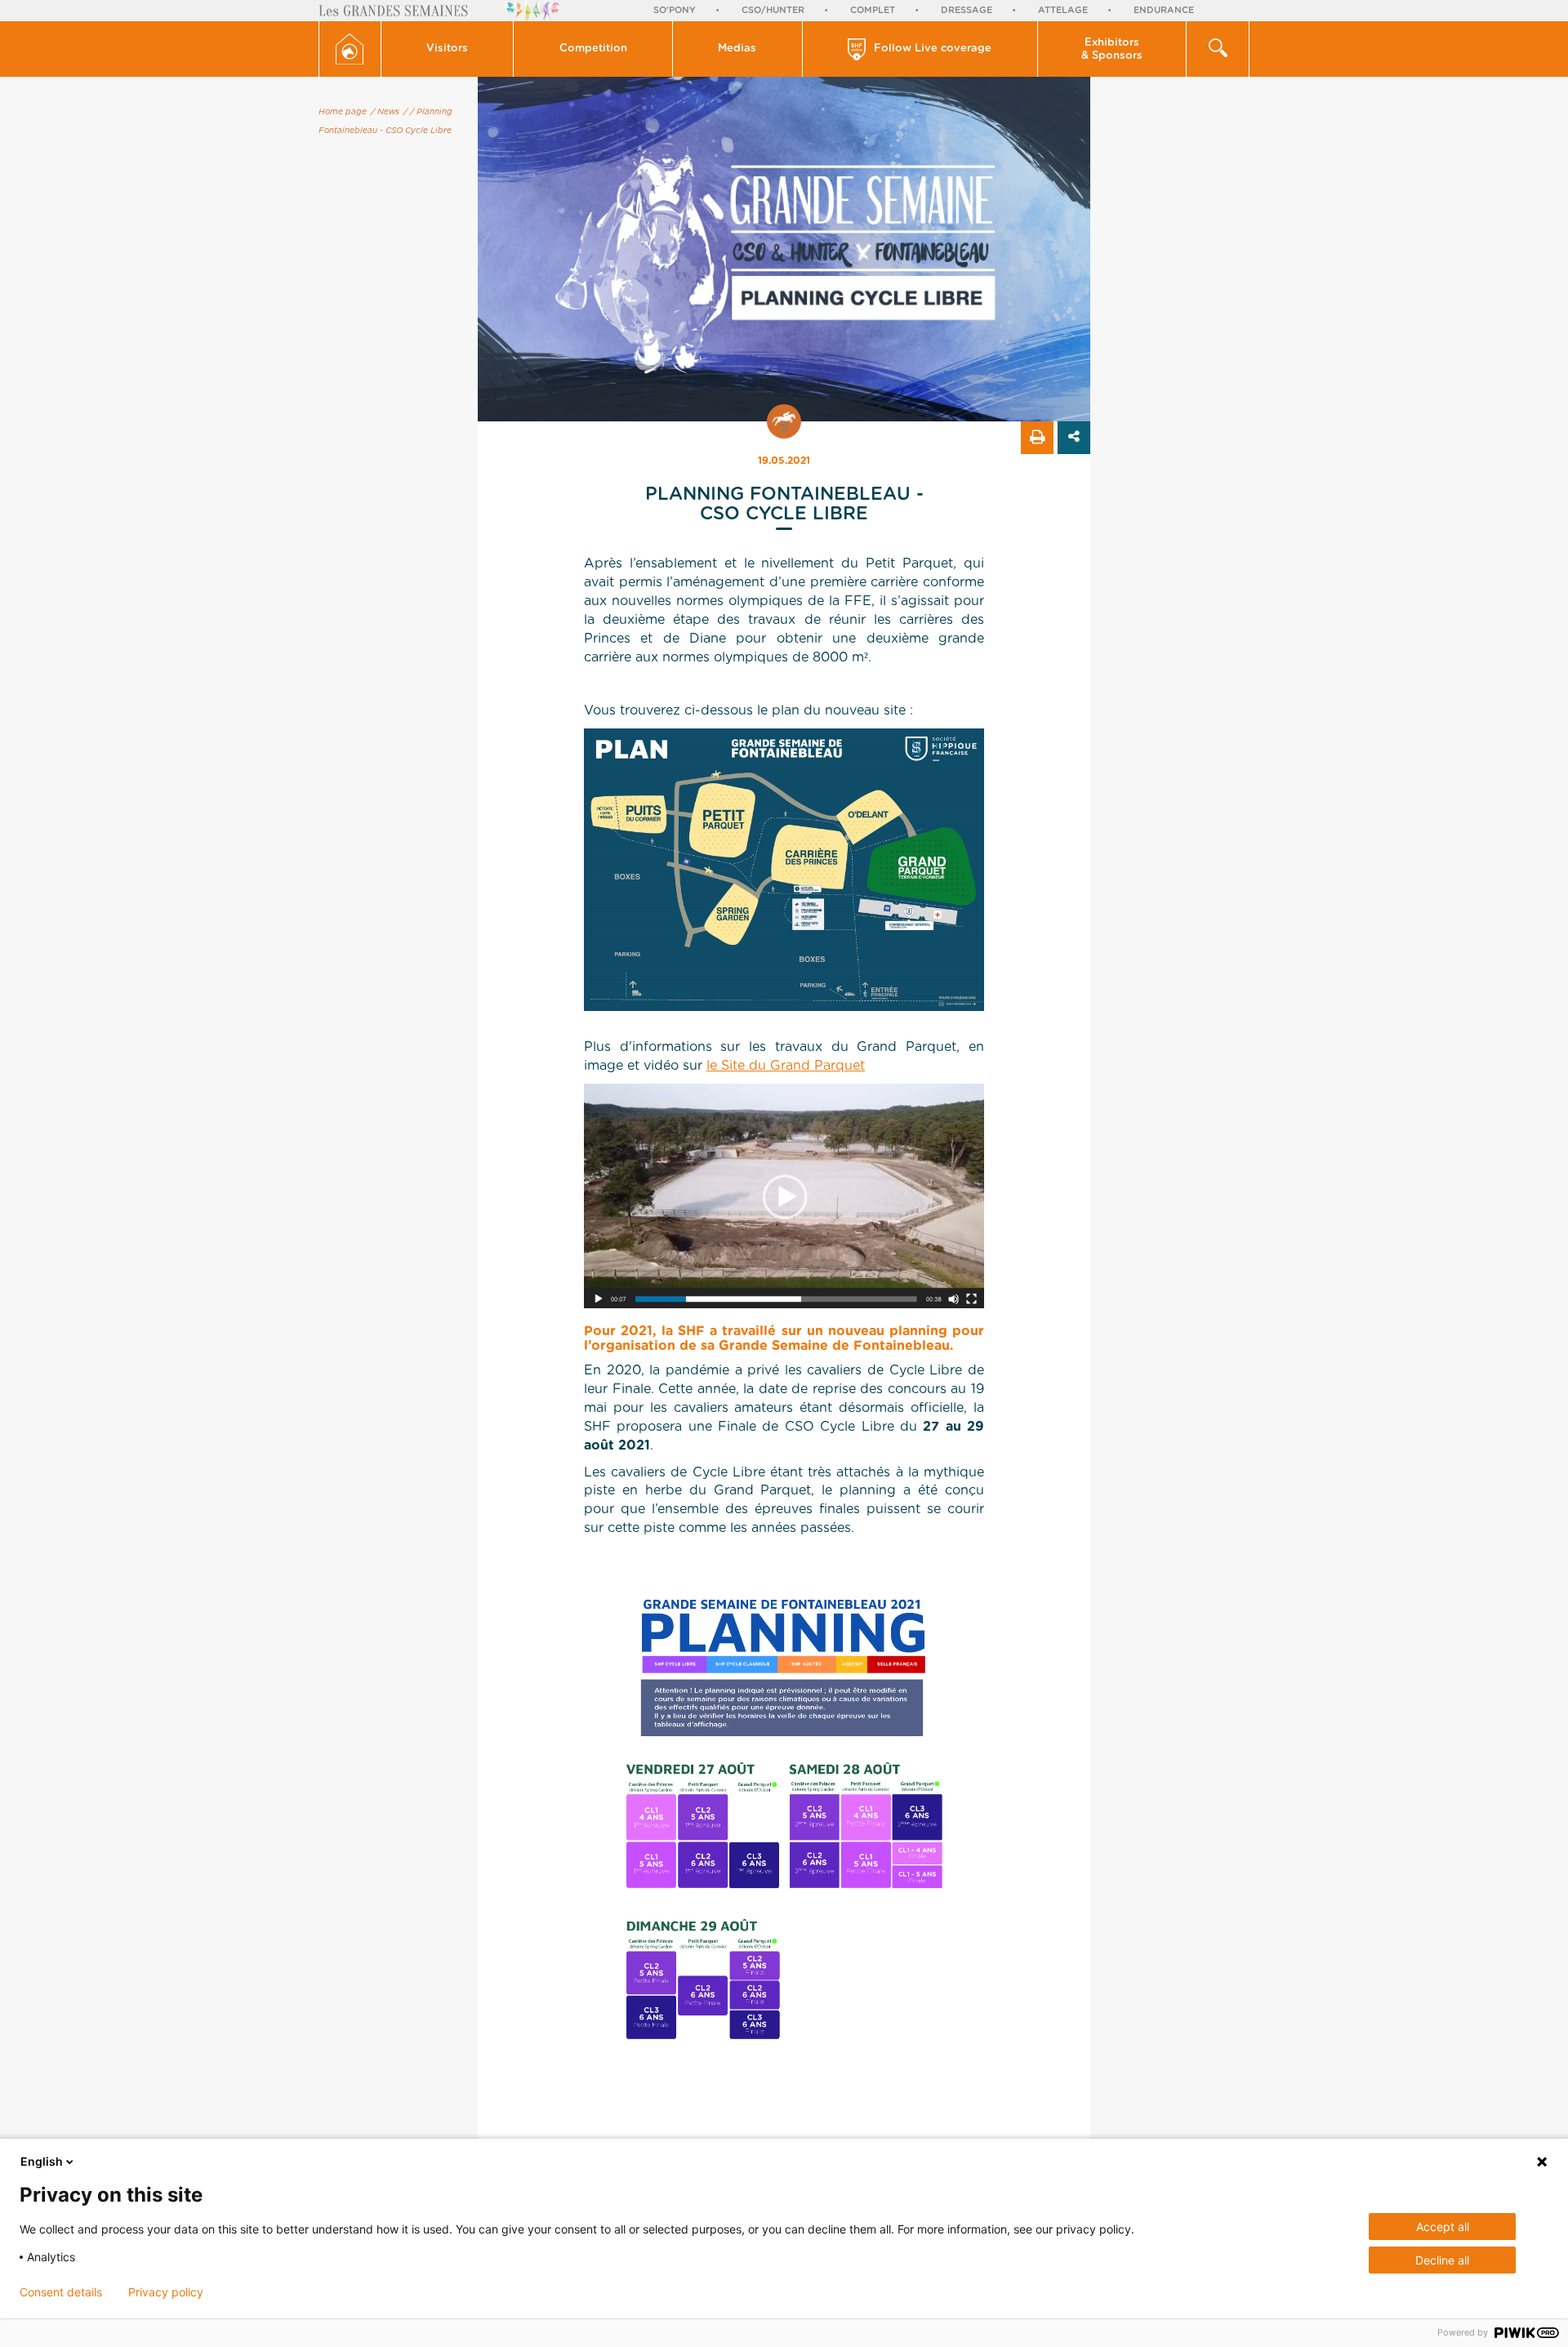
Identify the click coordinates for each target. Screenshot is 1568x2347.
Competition (593, 49)
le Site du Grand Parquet (786, 1066)
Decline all (1442, 2260)
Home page (343, 112)
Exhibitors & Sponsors (1112, 49)
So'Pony (675, 10)
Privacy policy (166, 2292)
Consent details (61, 2292)
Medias (737, 49)
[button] (448, 49)
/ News (385, 112)
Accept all (1443, 2227)
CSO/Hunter (773, 10)
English (42, 2161)
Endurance (1164, 10)
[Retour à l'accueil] (350, 49)
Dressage (967, 10)
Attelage (1063, 10)
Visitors (447, 49)
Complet (873, 10)
